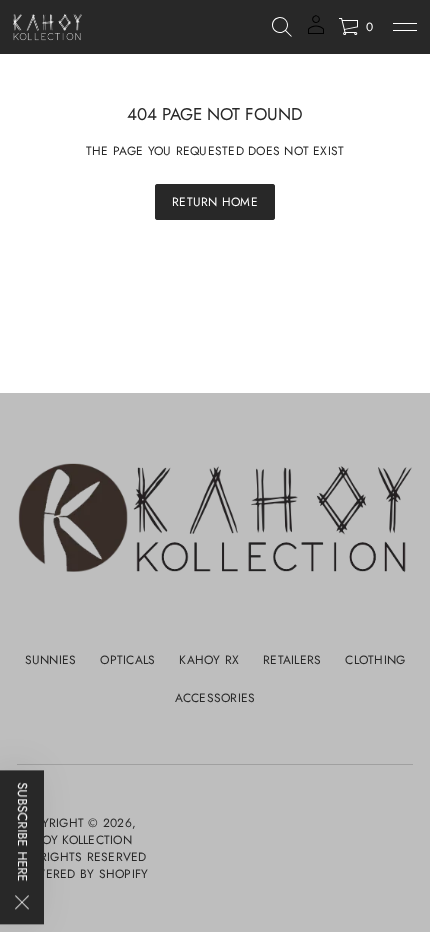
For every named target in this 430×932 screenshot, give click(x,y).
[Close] (22, 905)
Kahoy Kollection (74, 840)
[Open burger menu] (405, 27)
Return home (215, 202)
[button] (282, 27)
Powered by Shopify (82, 874)
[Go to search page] (282, 27)
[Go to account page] (316, 31)
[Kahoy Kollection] (47, 27)
